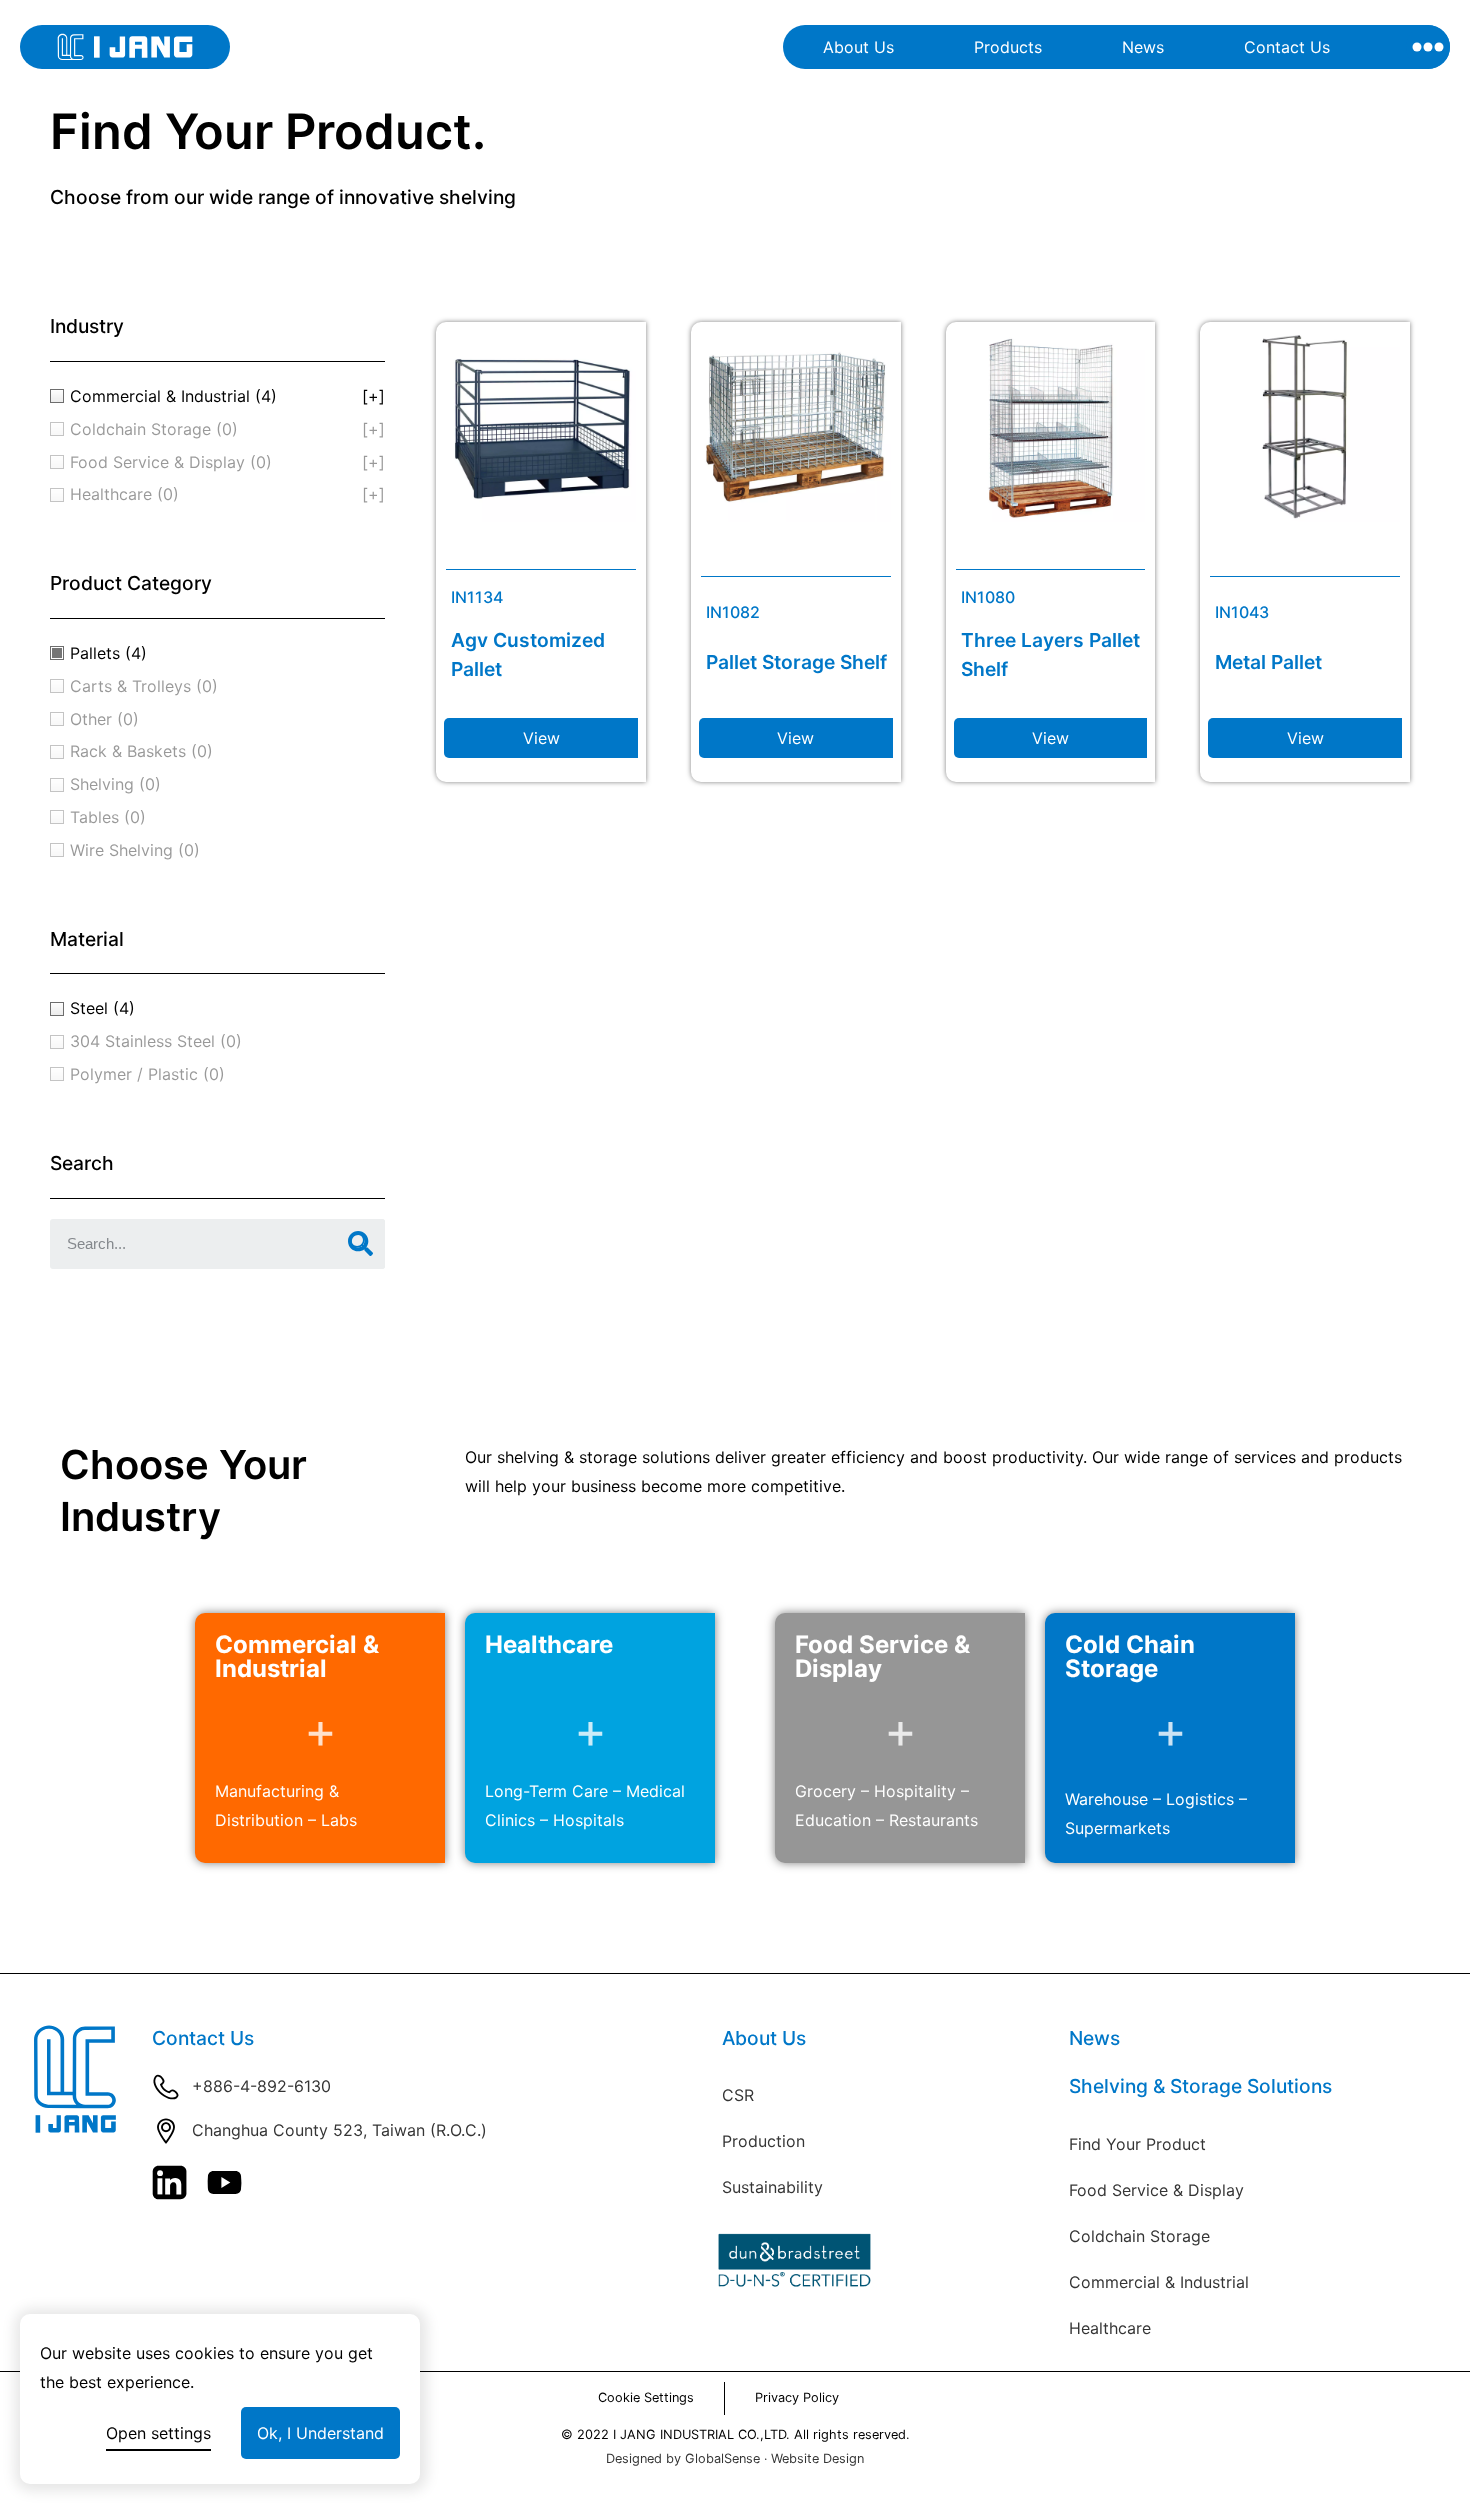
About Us (858, 47)
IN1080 (988, 597)
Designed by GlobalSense (683, 2458)
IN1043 (1242, 612)
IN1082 (733, 612)
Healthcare (1110, 2328)
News (1143, 47)
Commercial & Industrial (1159, 2282)
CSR (738, 2095)
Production (763, 2141)
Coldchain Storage (1139, 2236)
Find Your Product (1137, 2144)
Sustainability (772, 2187)
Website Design (817, 2458)
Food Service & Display (1156, 2190)
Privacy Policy (797, 2397)
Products (1008, 47)
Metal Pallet (1268, 662)
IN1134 (477, 597)
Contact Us (1287, 47)
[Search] (360, 1244)
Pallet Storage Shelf (796, 662)
